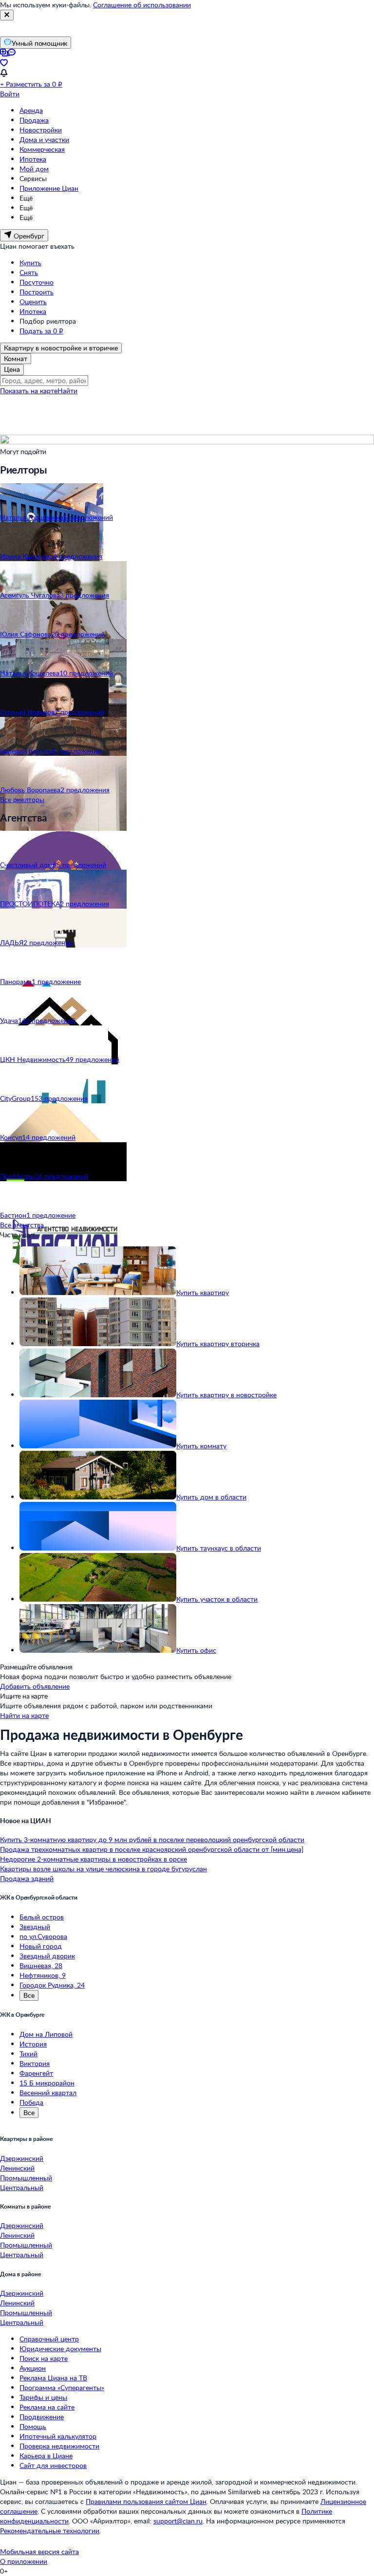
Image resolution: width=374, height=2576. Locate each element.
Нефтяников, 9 (43, 1975)
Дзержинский (22, 2158)
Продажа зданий (27, 1878)
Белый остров (42, 1917)
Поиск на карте (44, 2358)
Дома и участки (44, 139)
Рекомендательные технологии (50, 2530)
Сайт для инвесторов (53, 2465)
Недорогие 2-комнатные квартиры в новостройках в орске (93, 1859)
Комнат (16, 358)
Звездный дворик (47, 1956)
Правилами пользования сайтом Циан (146, 2501)
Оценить (33, 301)
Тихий (28, 2054)
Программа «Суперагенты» (62, 2387)
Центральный (22, 2187)
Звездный (35, 1927)
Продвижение (42, 2417)
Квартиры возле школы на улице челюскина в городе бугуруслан (103, 1869)
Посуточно (37, 282)
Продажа (34, 120)
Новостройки (41, 130)
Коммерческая (42, 149)
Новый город (41, 1946)
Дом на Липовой (46, 2034)
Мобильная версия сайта (39, 2551)
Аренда (31, 110)
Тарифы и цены (43, 2397)
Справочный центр (49, 2339)
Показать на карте (29, 391)
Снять (29, 272)
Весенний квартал (48, 2092)
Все (29, 1995)
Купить (30, 263)
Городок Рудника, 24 (52, 1985)
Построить (37, 292)
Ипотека (33, 159)
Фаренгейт (36, 2073)
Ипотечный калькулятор (58, 2436)
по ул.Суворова (43, 1936)
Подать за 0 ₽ (41, 331)
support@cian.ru (178, 2521)
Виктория (35, 2063)
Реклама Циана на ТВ (53, 2378)
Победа (31, 2102)
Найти (67, 391)
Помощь (33, 2426)
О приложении (24, 2561)
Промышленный (26, 2178)
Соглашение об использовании (142, 5)
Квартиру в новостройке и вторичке (61, 348)
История (33, 2044)
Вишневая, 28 (41, 1965)
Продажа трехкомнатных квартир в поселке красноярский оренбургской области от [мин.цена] (152, 1849)
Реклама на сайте (47, 2407)
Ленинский (17, 2168)
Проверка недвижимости (59, 2446)
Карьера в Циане (46, 2456)
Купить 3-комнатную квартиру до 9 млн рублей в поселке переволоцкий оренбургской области (152, 1839)
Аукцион (33, 2368)
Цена (12, 369)
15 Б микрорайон (47, 2083)
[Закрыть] (7, 15)
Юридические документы (60, 2348)
